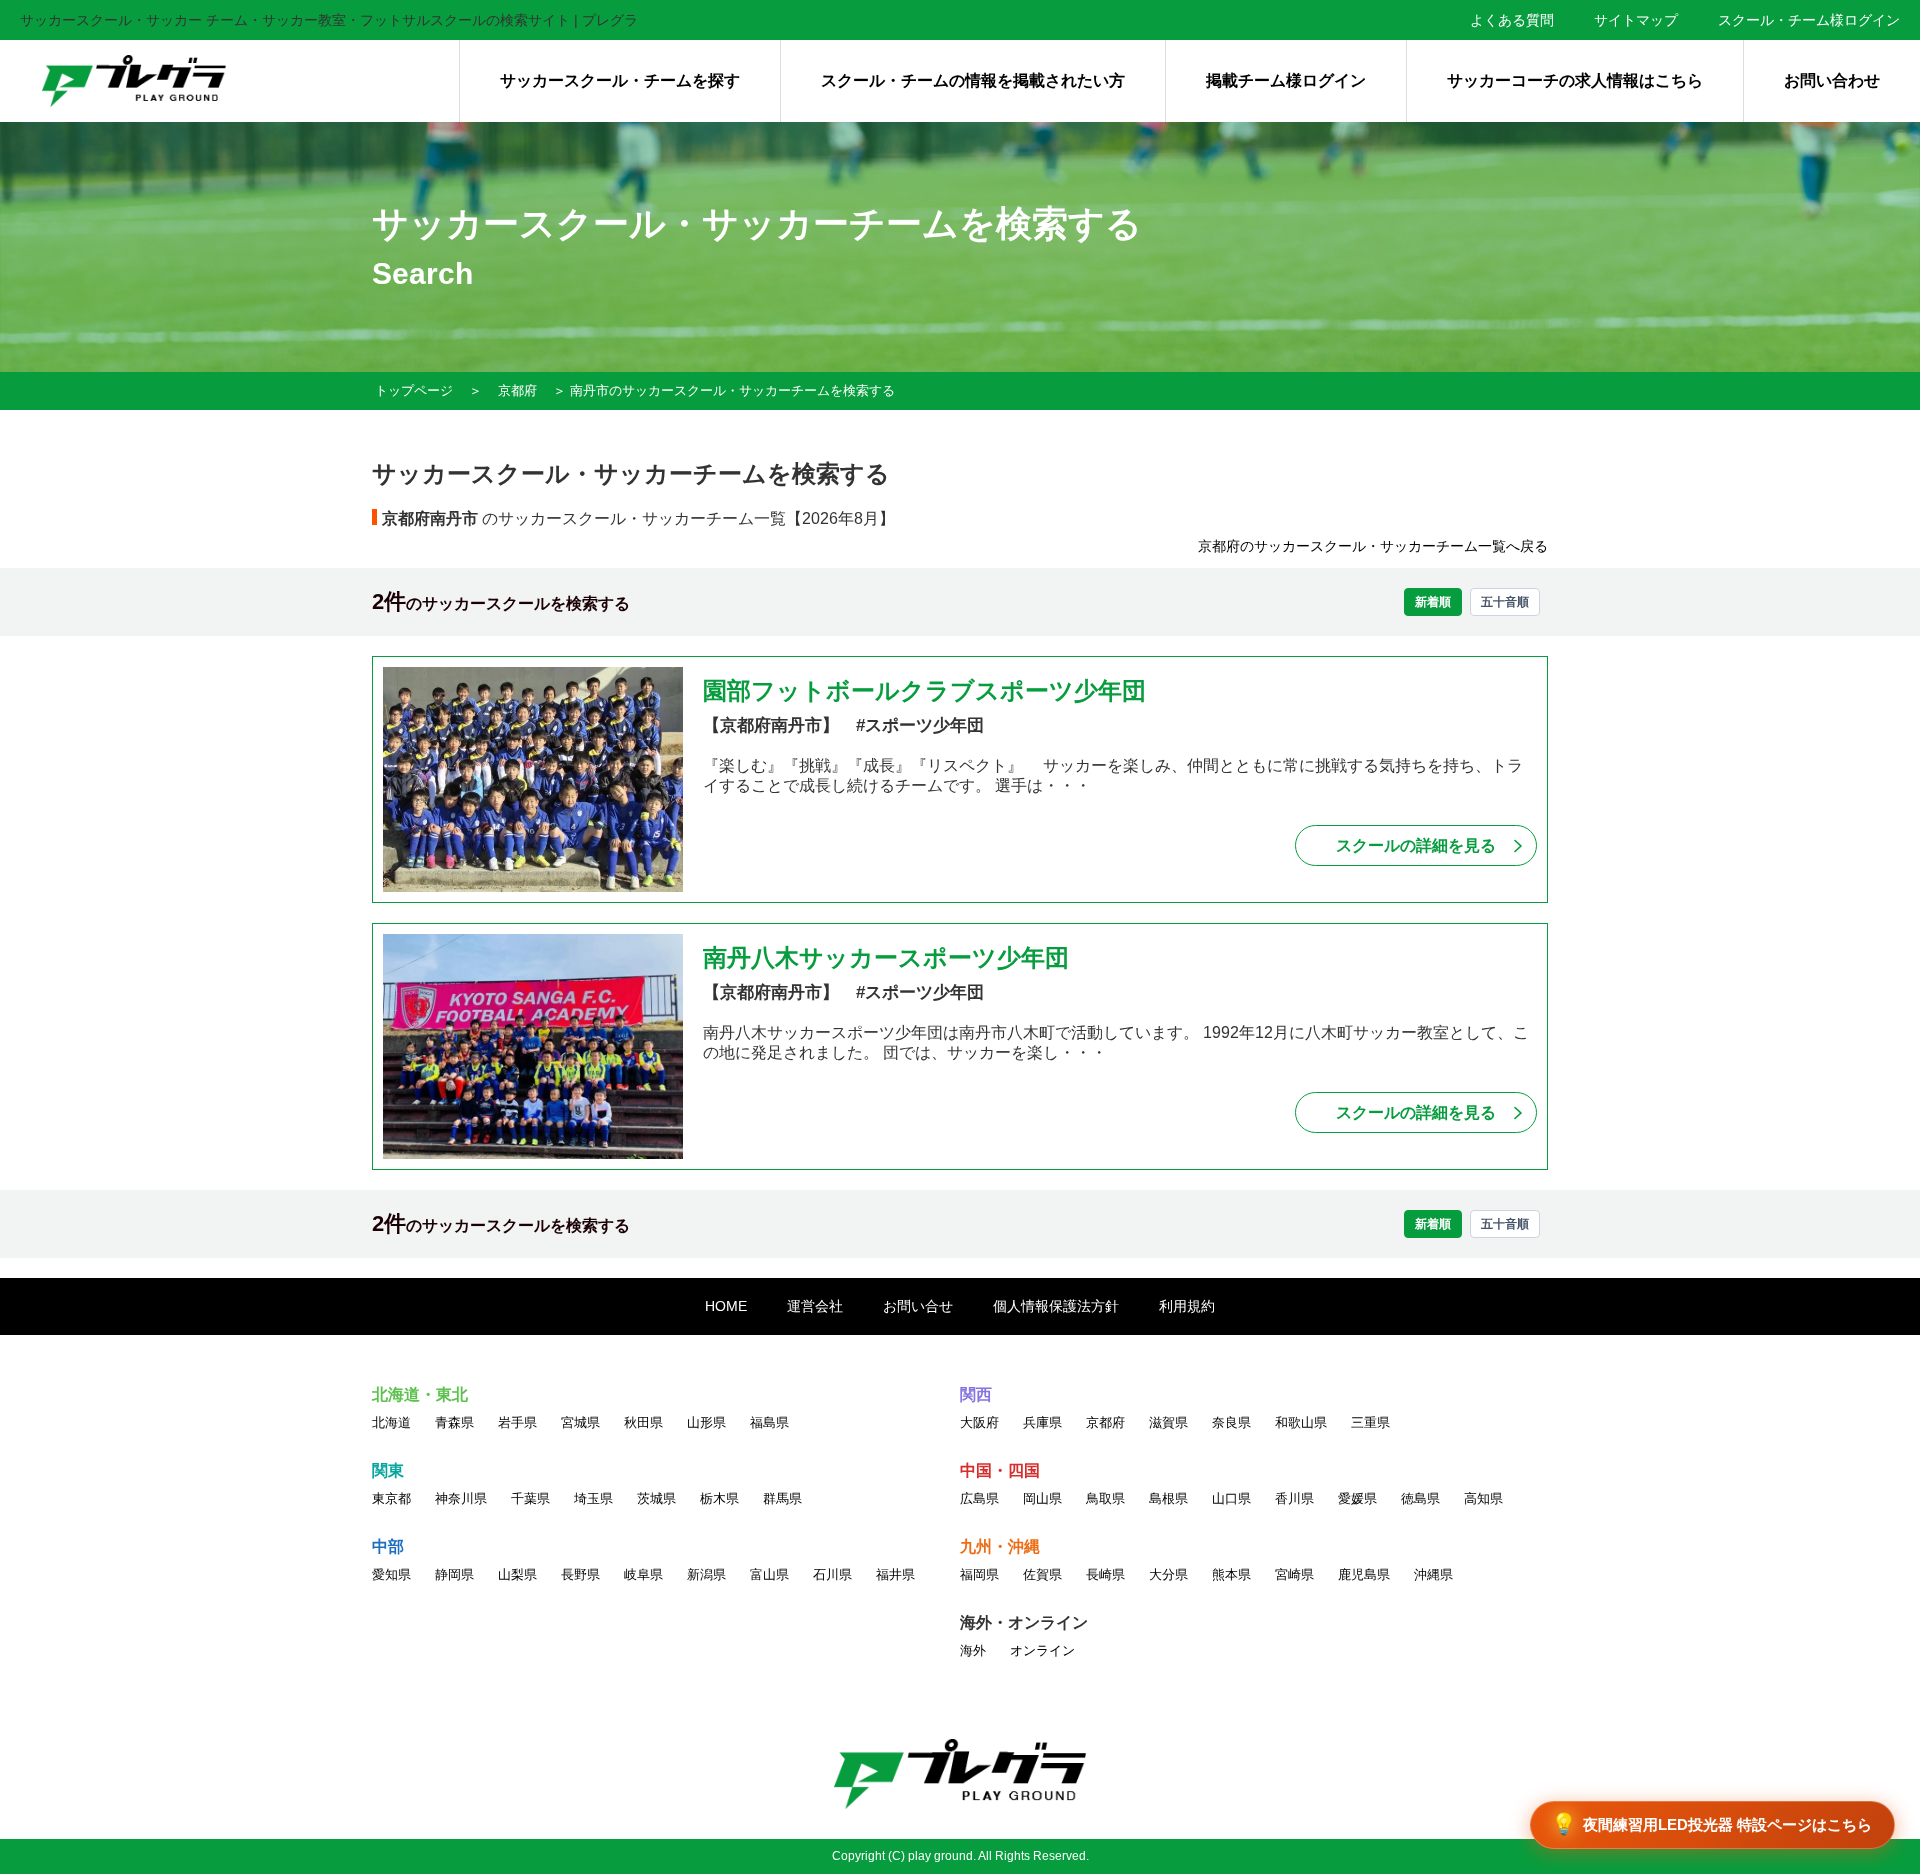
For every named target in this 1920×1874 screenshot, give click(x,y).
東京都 (391, 1498)
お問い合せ (918, 1306)
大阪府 (979, 1422)
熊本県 (1231, 1574)
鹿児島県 (1364, 1574)
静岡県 (454, 1574)
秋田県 (643, 1422)
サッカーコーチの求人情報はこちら (1575, 80)
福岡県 (979, 1574)
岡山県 (1042, 1498)
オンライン (1042, 1650)
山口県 (1231, 1498)
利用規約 (1187, 1306)
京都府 (517, 390)
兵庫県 (1042, 1422)
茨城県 (656, 1498)
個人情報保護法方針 (1056, 1306)
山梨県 (517, 1574)
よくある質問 (1512, 20)
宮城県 (580, 1422)
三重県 (1370, 1422)
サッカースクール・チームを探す (620, 80)
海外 (973, 1650)
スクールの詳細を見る (1416, 845)
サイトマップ (1636, 20)
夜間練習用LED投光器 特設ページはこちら (1712, 1824)
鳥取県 (1105, 1498)
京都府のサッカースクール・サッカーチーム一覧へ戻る (1373, 546)
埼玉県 (593, 1498)
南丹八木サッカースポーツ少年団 (886, 957)
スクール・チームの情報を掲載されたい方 (973, 80)
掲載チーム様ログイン (1286, 80)
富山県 (769, 1574)
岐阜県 (643, 1574)
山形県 (706, 1422)
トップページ (414, 390)
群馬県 (782, 1498)
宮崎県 (1294, 1574)
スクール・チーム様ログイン (1809, 20)
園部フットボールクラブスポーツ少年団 (924, 690)
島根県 (1168, 1498)
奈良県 (1231, 1422)
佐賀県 (1042, 1574)
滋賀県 (1168, 1422)
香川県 (1294, 1498)
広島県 (979, 1498)
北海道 (391, 1422)
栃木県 (719, 1498)
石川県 (832, 1574)
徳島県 (1420, 1498)
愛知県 (391, 1574)
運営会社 (815, 1306)
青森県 (454, 1422)
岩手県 (517, 1422)
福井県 (895, 1574)
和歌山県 (1301, 1422)
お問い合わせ (1832, 80)
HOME (726, 1306)
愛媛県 (1357, 1498)
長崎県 (1105, 1574)
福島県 (769, 1422)
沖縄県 (1433, 1574)
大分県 (1168, 1574)
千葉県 (530, 1498)
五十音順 (1505, 602)
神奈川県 (461, 1498)
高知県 (1483, 1498)
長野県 (580, 1574)
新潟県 (706, 1574)
